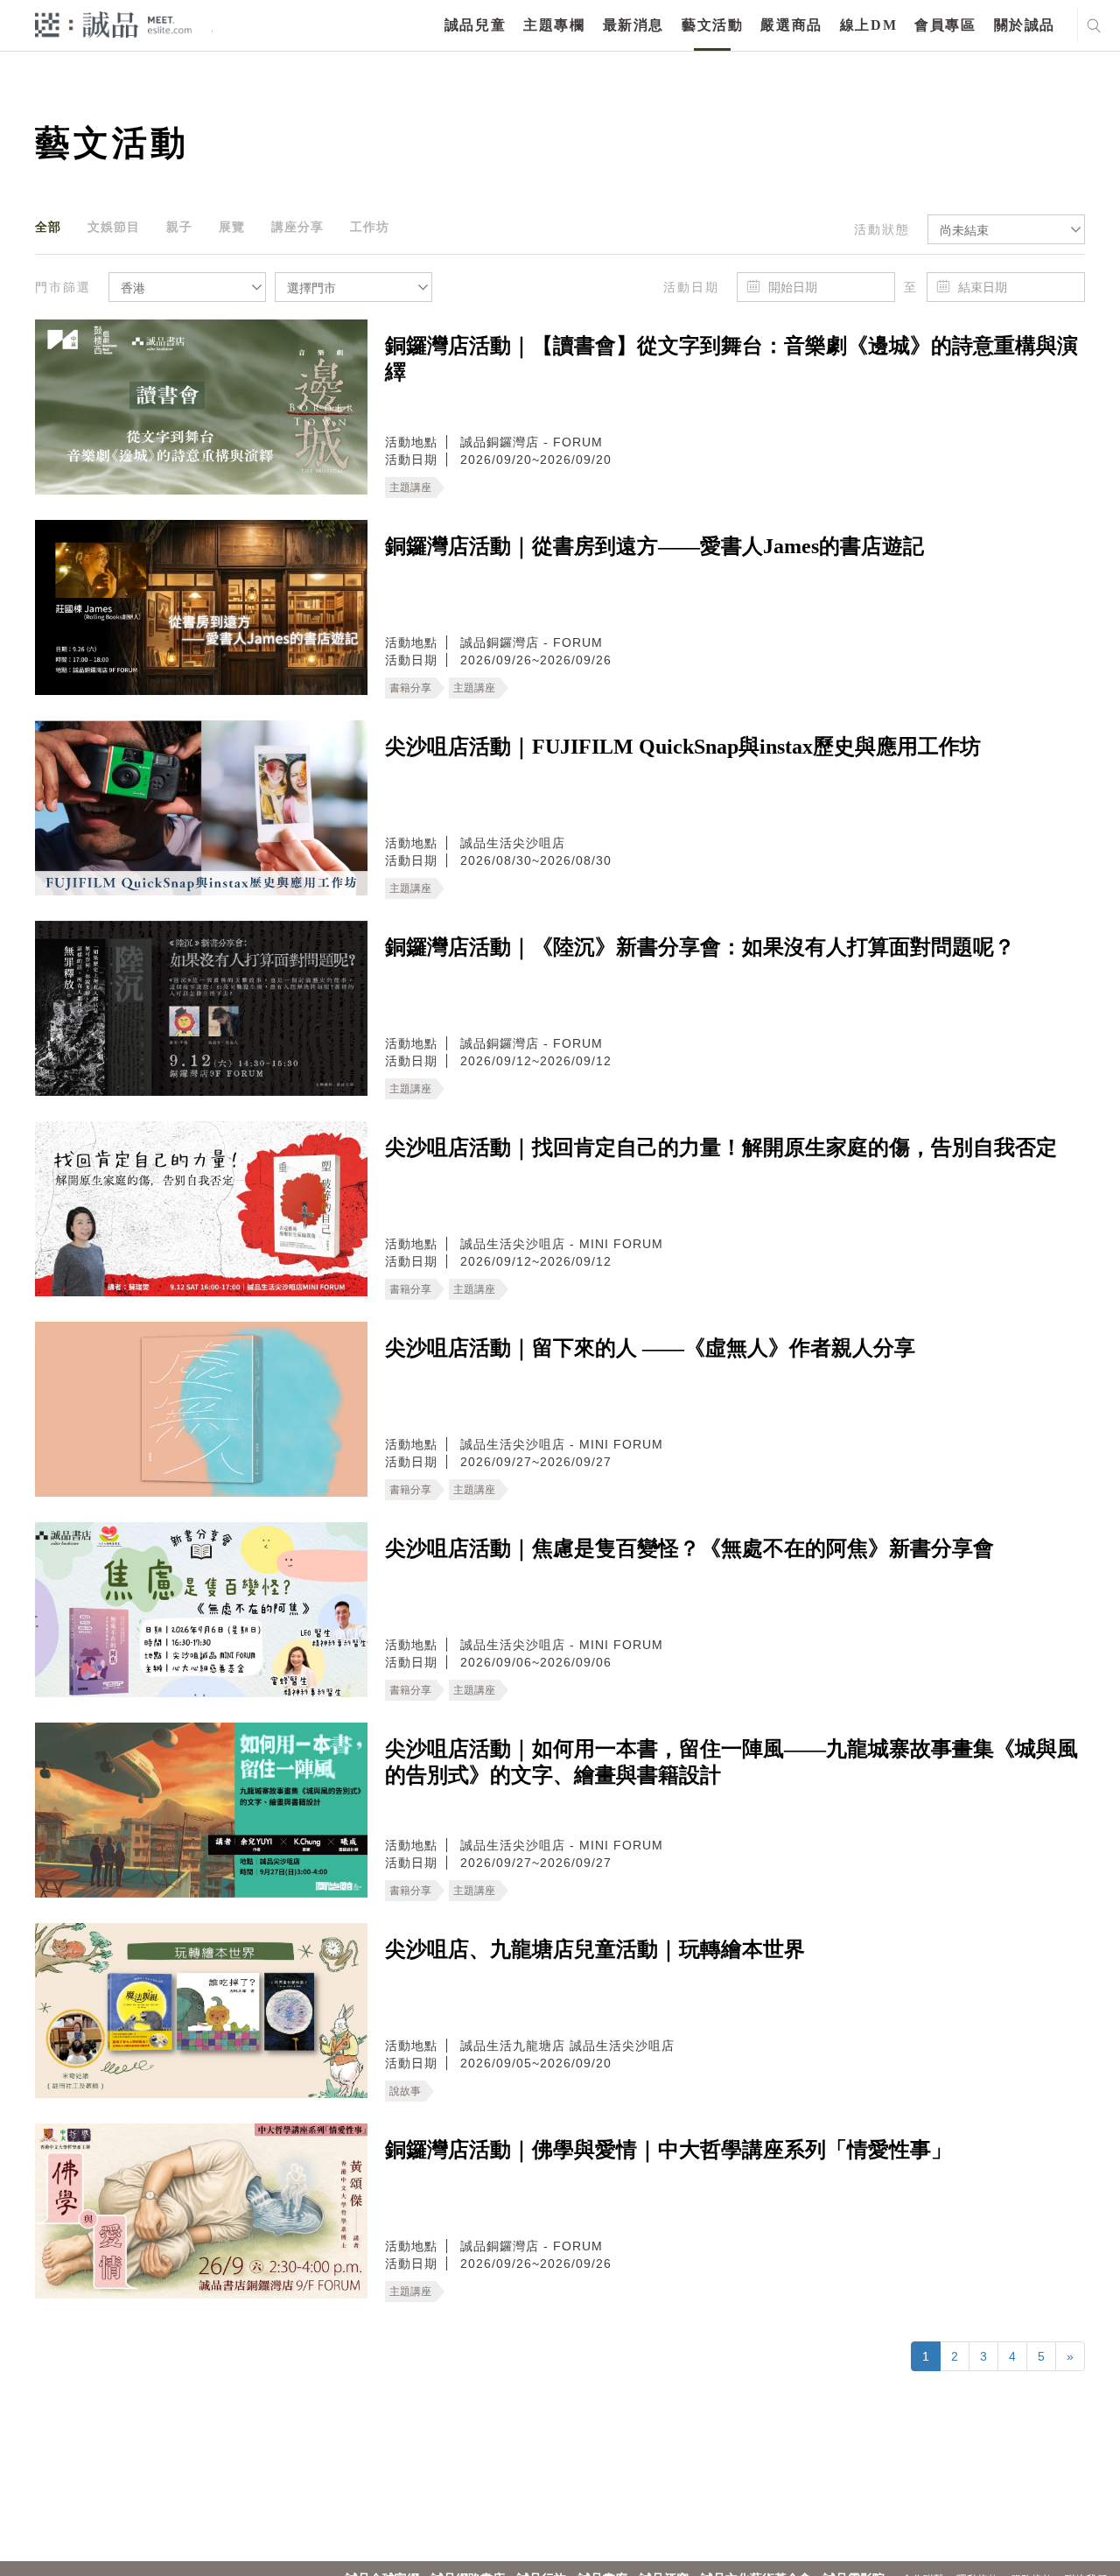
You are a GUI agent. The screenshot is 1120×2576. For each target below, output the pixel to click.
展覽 (232, 227)
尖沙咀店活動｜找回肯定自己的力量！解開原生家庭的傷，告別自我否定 (721, 1148)
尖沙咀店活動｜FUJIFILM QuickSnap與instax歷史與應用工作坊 (683, 747)
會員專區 (945, 25)
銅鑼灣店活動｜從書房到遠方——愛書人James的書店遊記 (654, 546)
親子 (179, 227)
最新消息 (633, 25)
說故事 (405, 2091)
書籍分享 (410, 688)
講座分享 (297, 227)
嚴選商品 (791, 25)
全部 (48, 227)
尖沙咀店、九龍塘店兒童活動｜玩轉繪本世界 (595, 1949)
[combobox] (1006, 229)
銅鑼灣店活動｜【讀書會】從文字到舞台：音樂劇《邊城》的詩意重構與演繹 (731, 359)
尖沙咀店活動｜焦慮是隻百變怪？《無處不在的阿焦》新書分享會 (689, 1548)
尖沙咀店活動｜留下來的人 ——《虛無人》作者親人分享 (650, 1348)
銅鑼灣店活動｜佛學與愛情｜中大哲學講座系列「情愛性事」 (668, 2150)
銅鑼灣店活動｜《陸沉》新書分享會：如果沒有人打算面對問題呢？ (700, 947)
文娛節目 (114, 227)
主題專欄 (554, 25)
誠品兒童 (475, 25)
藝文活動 (712, 25)
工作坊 (370, 227)
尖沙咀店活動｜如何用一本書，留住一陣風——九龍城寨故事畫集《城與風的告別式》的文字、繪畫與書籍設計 (731, 1762)
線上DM (868, 25)
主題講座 (410, 488)
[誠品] (113, 24)
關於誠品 (1025, 25)
